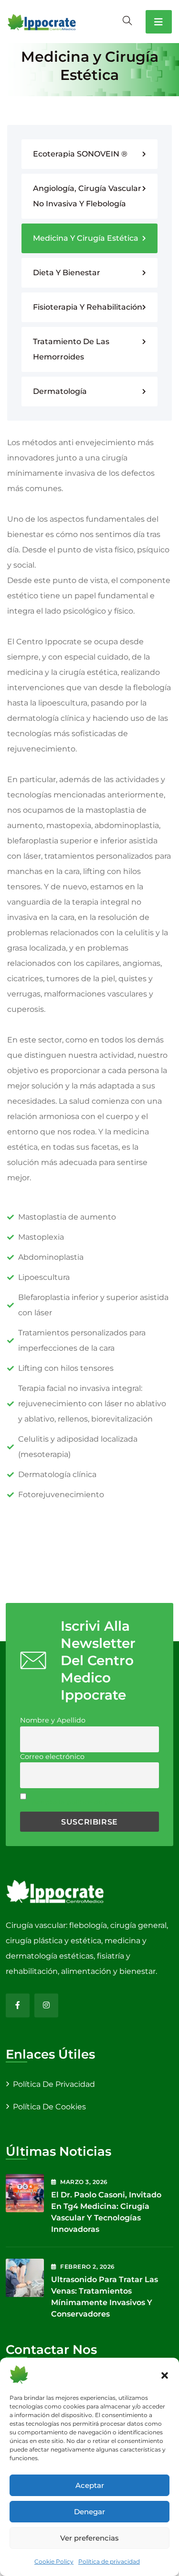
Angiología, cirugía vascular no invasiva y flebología (87, 196)
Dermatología (60, 391)
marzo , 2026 (84, 2182)
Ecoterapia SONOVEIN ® (80, 154)
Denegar (89, 2512)
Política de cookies (49, 2107)
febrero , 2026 (87, 2267)
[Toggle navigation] (159, 22)
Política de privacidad (109, 2561)
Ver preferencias (89, 2538)
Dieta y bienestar (67, 273)
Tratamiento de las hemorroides (71, 349)
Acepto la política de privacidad (86, 1802)
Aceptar (90, 2485)
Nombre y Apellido (53, 1720)
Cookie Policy (54, 2561)
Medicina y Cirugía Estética (86, 238)
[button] (165, 2374)
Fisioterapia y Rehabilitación (88, 307)
